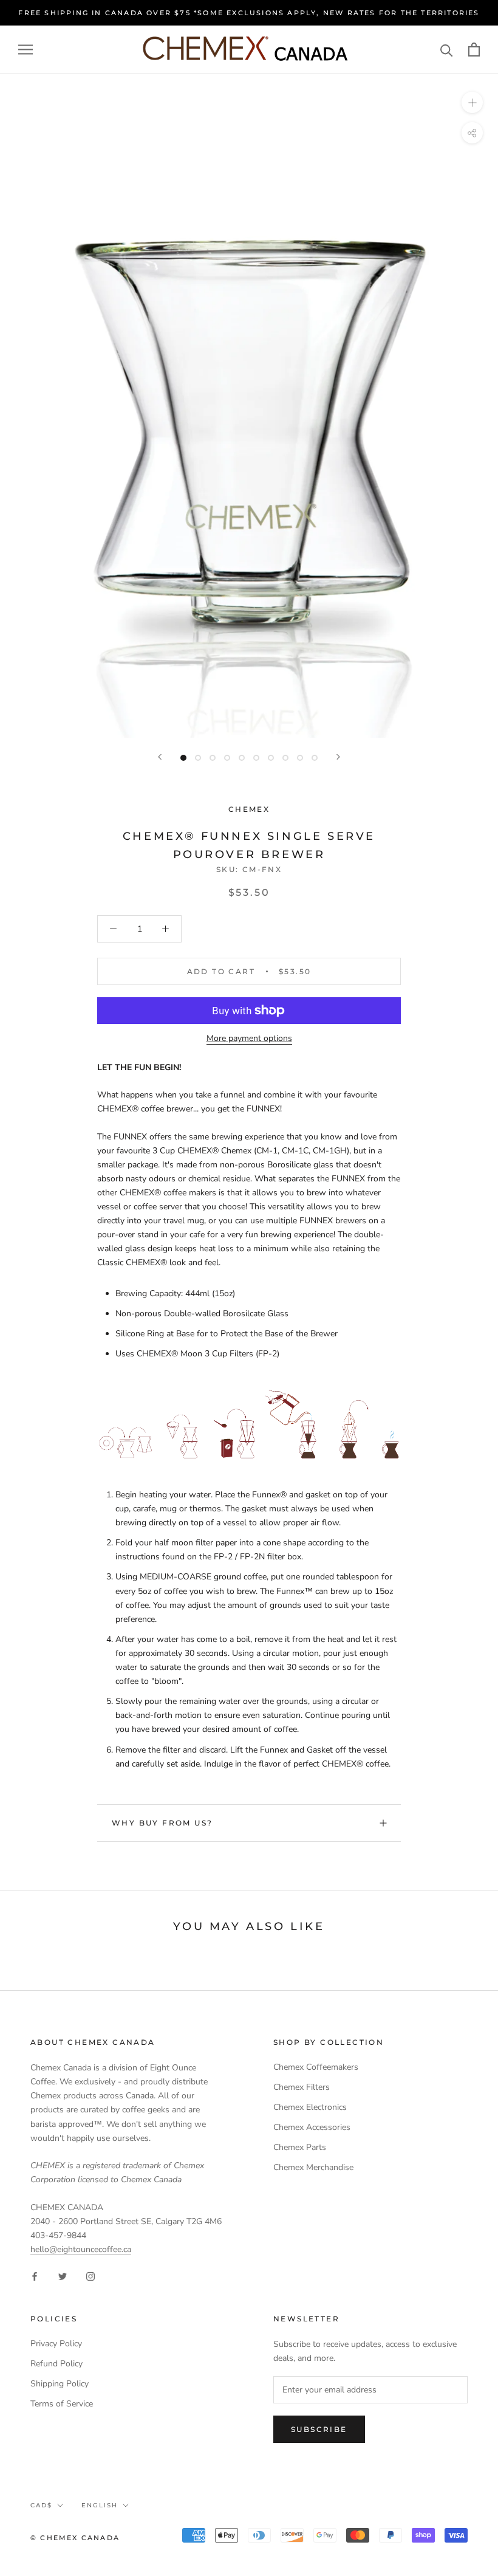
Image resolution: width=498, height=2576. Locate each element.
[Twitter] (63, 2275)
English (100, 2505)
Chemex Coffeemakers (316, 2067)
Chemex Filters (302, 2087)
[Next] (338, 757)
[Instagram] (90, 2275)
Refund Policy (56, 2364)
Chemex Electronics (310, 2107)
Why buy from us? (162, 1823)
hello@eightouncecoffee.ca (81, 2249)
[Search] (447, 50)
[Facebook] (35, 2275)
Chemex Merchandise (313, 2167)
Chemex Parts (300, 2147)
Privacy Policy (56, 2344)
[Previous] (160, 757)
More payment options (249, 1038)
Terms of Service (62, 2404)
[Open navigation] (26, 50)
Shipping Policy (60, 2384)
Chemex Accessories (312, 2127)
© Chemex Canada (75, 2538)
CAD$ (41, 2505)
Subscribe (319, 2429)
